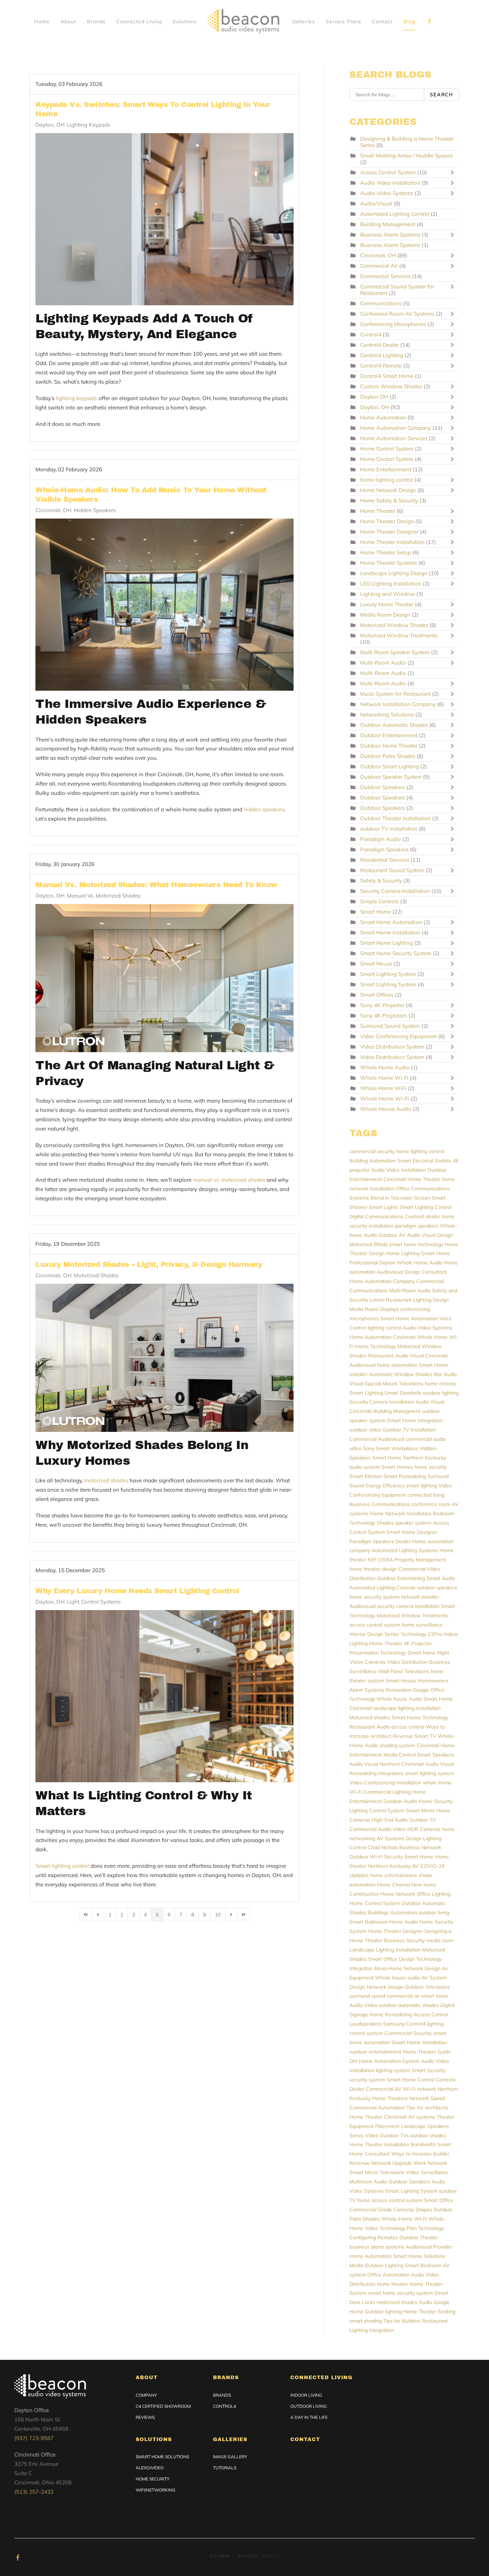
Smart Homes (397, 1467)
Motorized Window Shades (395, 625)
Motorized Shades (96, 1275)
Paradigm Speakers (384, 849)
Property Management (420, 1560)
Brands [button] (96, 21)
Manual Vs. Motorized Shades (104, 896)
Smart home (422, 1653)
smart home (435, 1996)
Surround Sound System (390, 1026)
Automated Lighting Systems (405, 1550)
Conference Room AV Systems (397, 314)
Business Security (405, 1940)
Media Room (364, 1309)
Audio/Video (150, 2468)
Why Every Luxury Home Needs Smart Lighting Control (137, 1591)
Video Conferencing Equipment (399, 1036)
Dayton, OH (50, 125)
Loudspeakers (365, 2024)
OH (353, 2061)
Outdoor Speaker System (391, 777)
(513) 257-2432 (34, 2492)
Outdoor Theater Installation (395, 818)
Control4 (371, 334)
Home (42, 21)
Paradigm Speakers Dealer (380, 1541)
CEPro (435, 1634)
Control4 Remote (381, 366)
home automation (397, 1365)
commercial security (372, 1151)
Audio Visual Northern (375, 1764)
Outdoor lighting (383, 2312)
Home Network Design (389, 490)
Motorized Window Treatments (399, 635)
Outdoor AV (392, 1235)
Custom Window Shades (391, 386)
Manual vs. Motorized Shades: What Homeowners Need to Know (156, 885)
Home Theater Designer (389, 532)
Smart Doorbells (403, 1393)
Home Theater (378, 511)
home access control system (390, 2200)
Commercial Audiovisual (377, 1439)
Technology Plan (398, 2228)
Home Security (435, 1801)
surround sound (367, 1996)
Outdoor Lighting (384, 2265)
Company (146, 2395)
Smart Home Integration (415, 1420)
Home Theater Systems (389, 563)
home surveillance (422, 1625)
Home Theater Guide (427, 2052)
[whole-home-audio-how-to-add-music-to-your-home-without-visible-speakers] (164, 605)
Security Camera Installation (396, 891)
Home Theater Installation (393, 542)
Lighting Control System (377, 1811)
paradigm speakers (417, 1226)
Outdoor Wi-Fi (366, 1857)
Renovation (399, 1690)
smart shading (366, 2321)
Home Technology (375, 1346)
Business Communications (380, 1504)
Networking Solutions (387, 715)
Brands (222, 2395)
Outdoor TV (423, 1820)
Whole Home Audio (385, 1067)
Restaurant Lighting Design (417, 1300)
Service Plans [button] (343, 21)
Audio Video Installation (390, 183)
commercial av (403, 1996)
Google (421, 1690)
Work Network (430, 2163)
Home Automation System (389, 2061)
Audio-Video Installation (399, 1170)
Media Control (400, 1755)
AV (415, 1866)
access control (408, 1727)
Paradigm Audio (381, 839)
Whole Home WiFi (384, 1088)
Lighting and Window (388, 594)
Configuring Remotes (374, 2237)
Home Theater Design (388, 521)
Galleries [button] (304, 21)
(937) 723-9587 (34, 2438)
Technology (431, 2228)
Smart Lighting (366, 1393)
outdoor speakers (437, 1588)
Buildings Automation (393, 1912)
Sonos (357, 2135)
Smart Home (376, 912)
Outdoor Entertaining (401, 1578)
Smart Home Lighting (386, 943)
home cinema (440, 1384)
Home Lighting (403, 1253)
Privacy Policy (259, 2556)
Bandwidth (423, 2144)
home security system (374, 1597)
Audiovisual (362, 1606)
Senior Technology (405, 1634)
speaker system (413, 1523)
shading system (397, 1745)
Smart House (376, 964)
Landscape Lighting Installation (385, 1950)
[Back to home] (245, 21)
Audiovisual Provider (429, 2247)
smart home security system (400, 2293)
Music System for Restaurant (395, 694)
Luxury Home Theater (387, 604)
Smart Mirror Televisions (377, 2172)
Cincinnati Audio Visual (428, 1764)
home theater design (373, 1569)
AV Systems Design (399, 1838)
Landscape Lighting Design (394, 573)
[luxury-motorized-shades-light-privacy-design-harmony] (164, 1358)
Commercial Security (408, 2033)
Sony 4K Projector (382, 1005)
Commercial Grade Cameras (382, 2210)
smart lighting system (429, 1773)
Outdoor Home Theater (389, 746)
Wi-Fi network (419, 2089)
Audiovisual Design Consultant (412, 1272)
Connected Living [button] (139, 21)
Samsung (394, 2024)
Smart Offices (377, 995)
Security (393, 1857)
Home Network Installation (401, 1513)
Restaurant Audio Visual (396, 1356)
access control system (375, 1625)
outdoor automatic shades (409, 2005)
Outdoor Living (309, 2406)
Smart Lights (383, 1207)
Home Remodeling (391, 2014)
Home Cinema (393, 1885)
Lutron (377, 1300)
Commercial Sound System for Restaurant (397, 290)
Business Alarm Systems (390, 235)
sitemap (221, 2556)
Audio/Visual (376, 203)
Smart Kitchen (366, 1476)
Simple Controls (379, 901)
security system (367, 2080)
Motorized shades (370, 1717)
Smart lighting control (62, 1866)
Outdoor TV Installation (409, 1430)
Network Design (385, 1987)
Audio (425, 2302)
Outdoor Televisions (427, 1987)
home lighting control (387, 480)
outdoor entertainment (375, 2052)
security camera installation (408, 1606)
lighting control (384, 1328)
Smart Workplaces (397, 1448)
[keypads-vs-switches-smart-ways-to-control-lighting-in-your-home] (164, 219)
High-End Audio (390, 1820)
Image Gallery (230, 2457)
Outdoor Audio (400, 1801)
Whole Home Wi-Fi (384, 1078)
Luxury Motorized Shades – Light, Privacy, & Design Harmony (149, 1264)
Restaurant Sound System (392, 870)
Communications (381, 303)
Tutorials (225, 2468)
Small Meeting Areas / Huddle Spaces (406, 155)
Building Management (388, 224)
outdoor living (434, 1912)
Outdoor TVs (394, 2135)
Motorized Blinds (369, 1244)
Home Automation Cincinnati (383, 1337)
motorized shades (106, 1480)
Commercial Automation (377, 2108)
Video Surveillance (427, 2172)
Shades (385, 1523)
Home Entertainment (386, 469)
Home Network (398, 1894)
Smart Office (439, 2200)
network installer (420, 1597)
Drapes (424, 2210)
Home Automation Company (396, 428)
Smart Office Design (391, 1959)
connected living (426, 1495)
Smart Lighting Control (425, 1207)
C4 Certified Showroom (163, 2406)
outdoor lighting (441, 1393)
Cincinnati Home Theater (412, 1179)
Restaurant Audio (370, 1727)
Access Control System (388, 172)
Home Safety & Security (389, 500)
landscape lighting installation (407, 1708)
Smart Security (429, 2070)
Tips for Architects (427, 2108)
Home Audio (403, 1922)
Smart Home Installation (390, 932)
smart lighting (422, 1486)
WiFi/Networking (156, 2490)
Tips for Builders (402, 2321)
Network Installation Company (398, 704)
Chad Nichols (383, 1847)
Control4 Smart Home (387, 376)
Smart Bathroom (369, 1922)
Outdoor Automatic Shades (395, 725)
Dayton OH (374, 397)
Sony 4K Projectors (384, 1015)
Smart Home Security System (396, 953)
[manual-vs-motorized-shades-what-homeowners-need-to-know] (164, 978)
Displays (389, 1309)
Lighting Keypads (89, 125)
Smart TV (425, 1736)
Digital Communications (376, 1216)
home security (431, 1467)
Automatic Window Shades (401, 1374)
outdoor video (365, 1430)
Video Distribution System (392, 1047)
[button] (245, 2527)
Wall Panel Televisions (404, 1671)
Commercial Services (385, 276)
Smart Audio (441, 1578)
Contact (382, 21)
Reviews (145, 2417)
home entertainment (394, 1875)
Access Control (431, 2014)
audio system (365, 1467)
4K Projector (418, 1643)
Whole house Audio (399, 1699)
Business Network (420, 1847)
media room (440, 1940)
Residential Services (385, 860)
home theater (393, 2284)
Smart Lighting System (389, 974)
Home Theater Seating (429, 2312)
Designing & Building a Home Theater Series (407, 142)
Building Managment (397, 1411)
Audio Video (363, 2005)
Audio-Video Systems (387, 193)
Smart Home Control (410, 2080)
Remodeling (363, 1773)
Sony (369, 1448)
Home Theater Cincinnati (378, 2117)
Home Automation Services (394, 438)
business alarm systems (377, 2247)
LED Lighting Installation (391, 584)
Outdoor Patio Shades (388, 756)
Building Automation (373, 1161)
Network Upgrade (392, 2163)
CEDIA (386, 1560)
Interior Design (366, 1634)
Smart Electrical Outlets (424, 1161)
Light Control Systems (94, 1602)
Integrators (391, 1773)
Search (442, 94)
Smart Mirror (420, 1811)
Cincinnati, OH (53, 510)
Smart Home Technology (420, 1717)
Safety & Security (381, 881)
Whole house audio (398, 1978)
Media (356, 2265)
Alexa (380, 1968)
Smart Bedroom (423, 2265)
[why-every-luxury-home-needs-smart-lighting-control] (164, 1696)
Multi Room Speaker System (396, 652)
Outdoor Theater (419, 2237)
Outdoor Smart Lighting (389, 766)
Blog (409, 21)
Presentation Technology (378, 1653)
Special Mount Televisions (394, 1384)
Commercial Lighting (387, 1792)
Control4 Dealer (380, 345)
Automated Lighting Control (395, 214)
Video (372, 2135)
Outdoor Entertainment (389, 735)
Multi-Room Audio (384, 663)
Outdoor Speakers (383, 787)
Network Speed (427, 2098)
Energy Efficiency (385, 1486)
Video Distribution (407, 1662)
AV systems (422, 2117)
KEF (372, 1560)
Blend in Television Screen (400, 1198)
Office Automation (388, 2275)
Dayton (387, 1263)
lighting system (393, 2070)
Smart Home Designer (412, 1532)
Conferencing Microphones (393, 324)
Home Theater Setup (386, 552)
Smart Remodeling (405, 1476)
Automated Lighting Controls (383, 1588)
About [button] (68, 21)
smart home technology (416, 1244)
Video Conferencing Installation (385, 1783)
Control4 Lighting (382, 355)
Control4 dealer (423, 1216)
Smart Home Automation (391, 922)
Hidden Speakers (95, 510)
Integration (382, 2330)
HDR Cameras (424, 1829)
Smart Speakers (435, 1755)
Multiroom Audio (368, 2182)
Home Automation (384, 417)
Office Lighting (434, 1894)
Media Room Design (386, 615)
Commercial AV (379, 266)
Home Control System (388, 449)
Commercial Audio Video (378, 1829)
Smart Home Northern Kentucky (409, 1458)
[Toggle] (454, 172)
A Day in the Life (309, 2417)
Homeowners (433, 1681)
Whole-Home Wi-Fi (385, 1099)
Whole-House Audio (386, 1109)
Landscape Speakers (425, 2126)
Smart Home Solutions (419, 2256)
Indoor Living (306, 2395)
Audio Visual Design (430, 1235)
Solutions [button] (185, 21)
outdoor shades (428, 2135)
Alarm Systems (367, 1690)
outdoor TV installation (389, 829)
